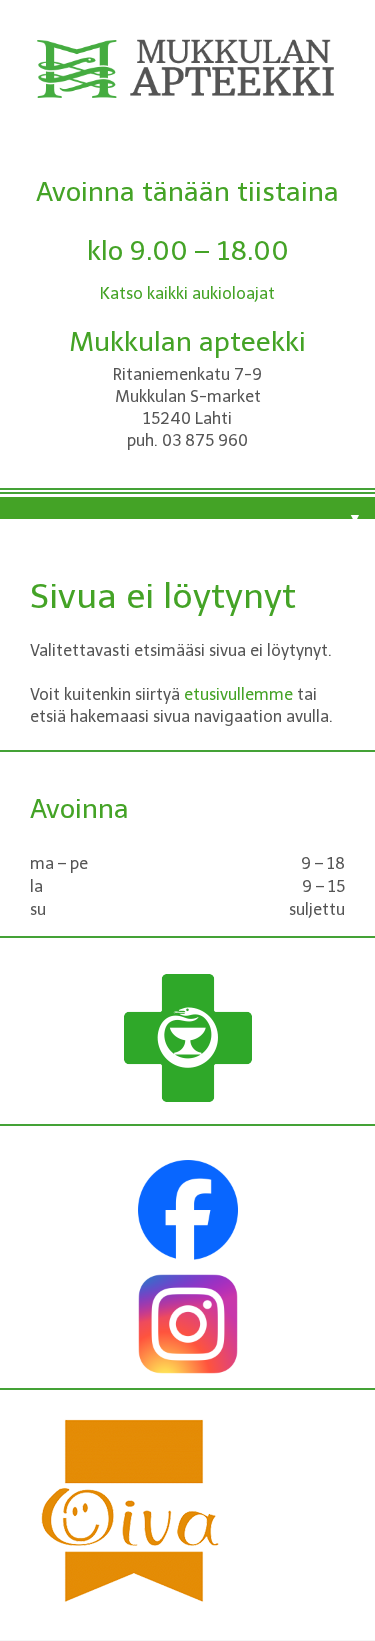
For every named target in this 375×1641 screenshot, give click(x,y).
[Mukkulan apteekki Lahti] (187, 89)
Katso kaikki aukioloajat (187, 293)
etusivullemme (238, 694)
